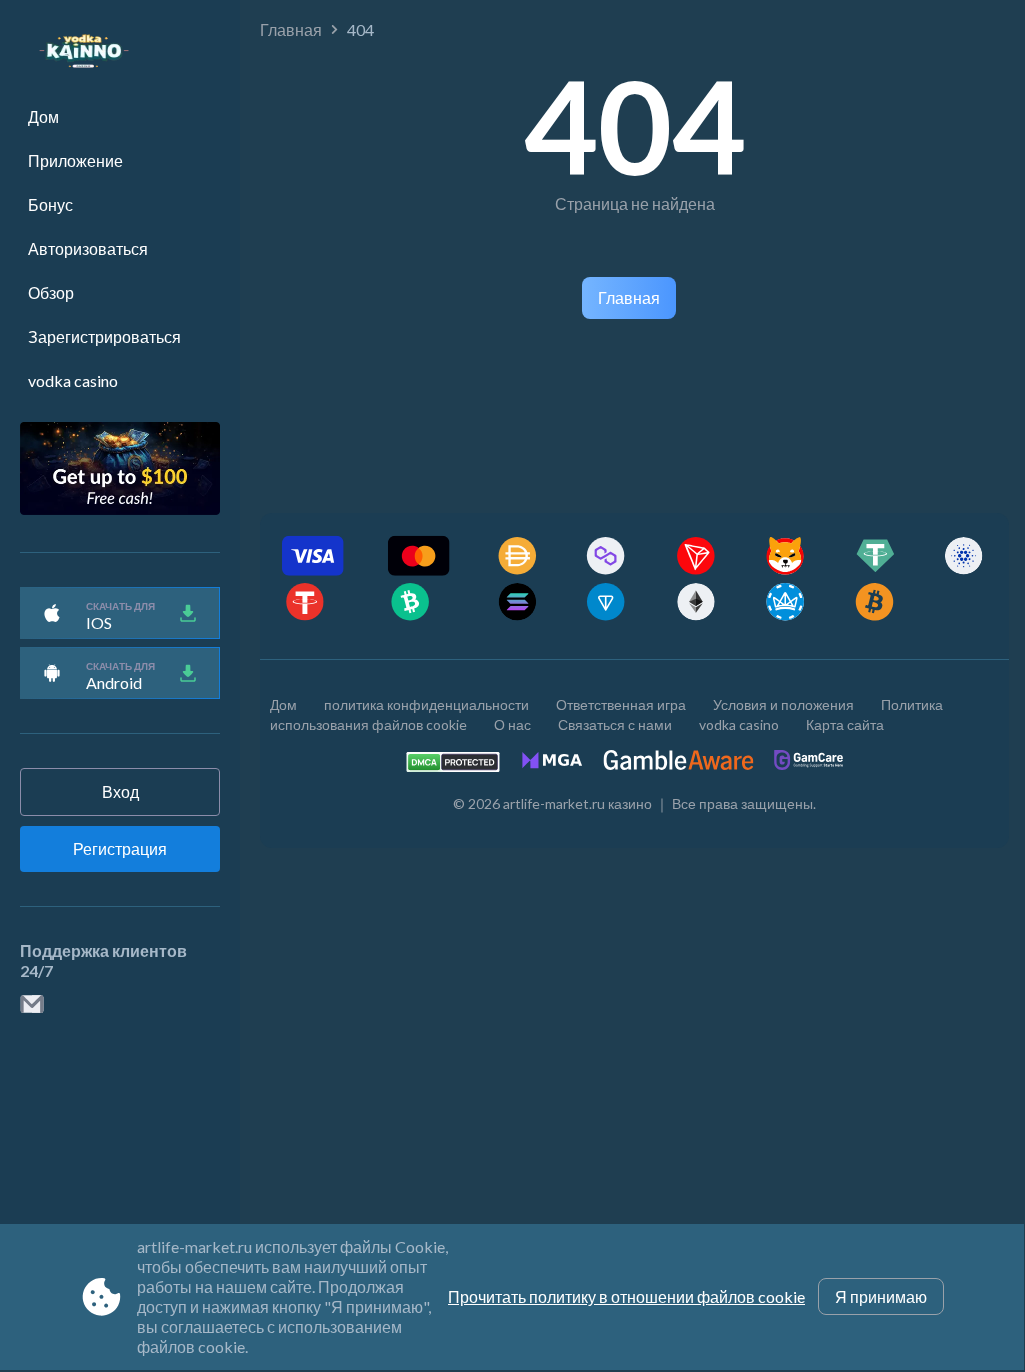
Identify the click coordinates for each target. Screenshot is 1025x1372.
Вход (120, 791)
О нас (512, 724)
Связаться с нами (615, 724)
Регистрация (120, 848)
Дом (43, 116)
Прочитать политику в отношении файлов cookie (626, 1296)
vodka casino (73, 380)
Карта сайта (845, 724)
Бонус (50, 204)
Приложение (75, 160)
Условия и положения (783, 704)
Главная (291, 29)
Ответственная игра (621, 704)
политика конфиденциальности (426, 704)
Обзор (51, 292)
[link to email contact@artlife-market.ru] (32, 1005)
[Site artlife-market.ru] (74, 51)
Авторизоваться (88, 248)
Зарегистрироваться (104, 336)
